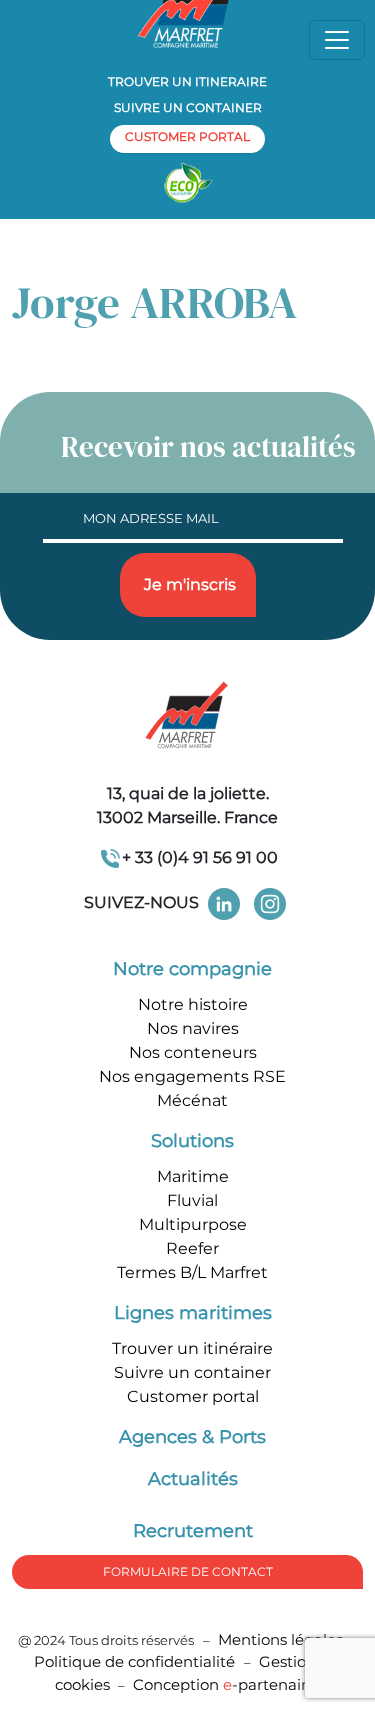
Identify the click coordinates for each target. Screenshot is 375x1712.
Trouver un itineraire (187, 81)
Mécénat (192, 1100)
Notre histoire (193, 1004)
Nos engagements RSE (192, 1076)
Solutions (192, 1141)
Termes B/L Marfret (192, 1272)
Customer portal (193, 1396)
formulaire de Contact (188, 1571)
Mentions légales (280, 1639)
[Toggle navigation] (337, 40)
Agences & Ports (192, 1437)
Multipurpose (193, 1224)
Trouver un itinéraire (192, 1348)
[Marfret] (188, 716)
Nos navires (193, 1028)
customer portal (187, 136)
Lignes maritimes (193, 1313)
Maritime (193, 1176)
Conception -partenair (224, 1684)
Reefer (192, 1248)
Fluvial (192, 1200)
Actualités (193, 1479)
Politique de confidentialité (136, 1661)
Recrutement (193, 1531)
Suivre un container (188, 107)
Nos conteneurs (193, 1052)
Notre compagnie (192, 969)
